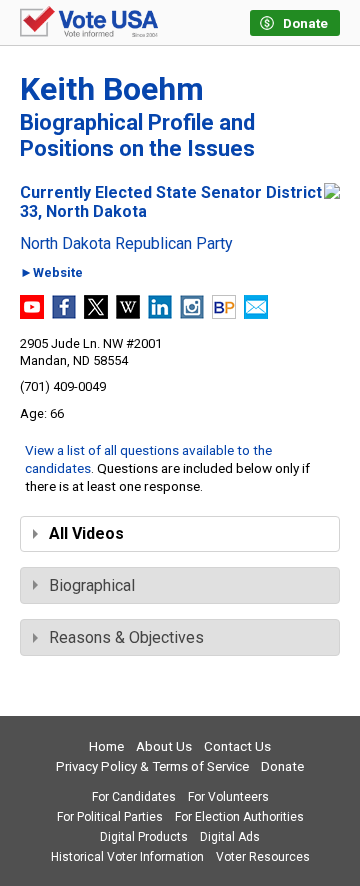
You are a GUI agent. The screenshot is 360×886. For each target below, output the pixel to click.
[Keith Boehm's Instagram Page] (192, 313)
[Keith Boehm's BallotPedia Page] (224, 313)
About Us (164, 746)
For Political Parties (110, 817)
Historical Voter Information (127, 857)
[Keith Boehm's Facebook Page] (64, 313)
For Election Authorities (239, 817)
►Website (51, 273)
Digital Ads (230, 837)
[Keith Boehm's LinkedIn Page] (160, 313)
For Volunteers (228, 797)
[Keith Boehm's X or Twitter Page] (96, 313)
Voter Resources (263, 857)
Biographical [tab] (92, 585)
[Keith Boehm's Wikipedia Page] (128, 313)
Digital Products (144, 837)
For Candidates (134, 797)
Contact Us (237, 746)
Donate (282, 766)
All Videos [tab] (86, 533)
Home (106, 746)
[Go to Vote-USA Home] (89, 23)
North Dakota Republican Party (126, 244)
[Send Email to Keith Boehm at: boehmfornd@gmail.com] (256, 313)
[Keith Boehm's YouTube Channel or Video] (32, 313)
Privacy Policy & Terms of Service (152, 766)
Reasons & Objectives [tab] (126, 637)
